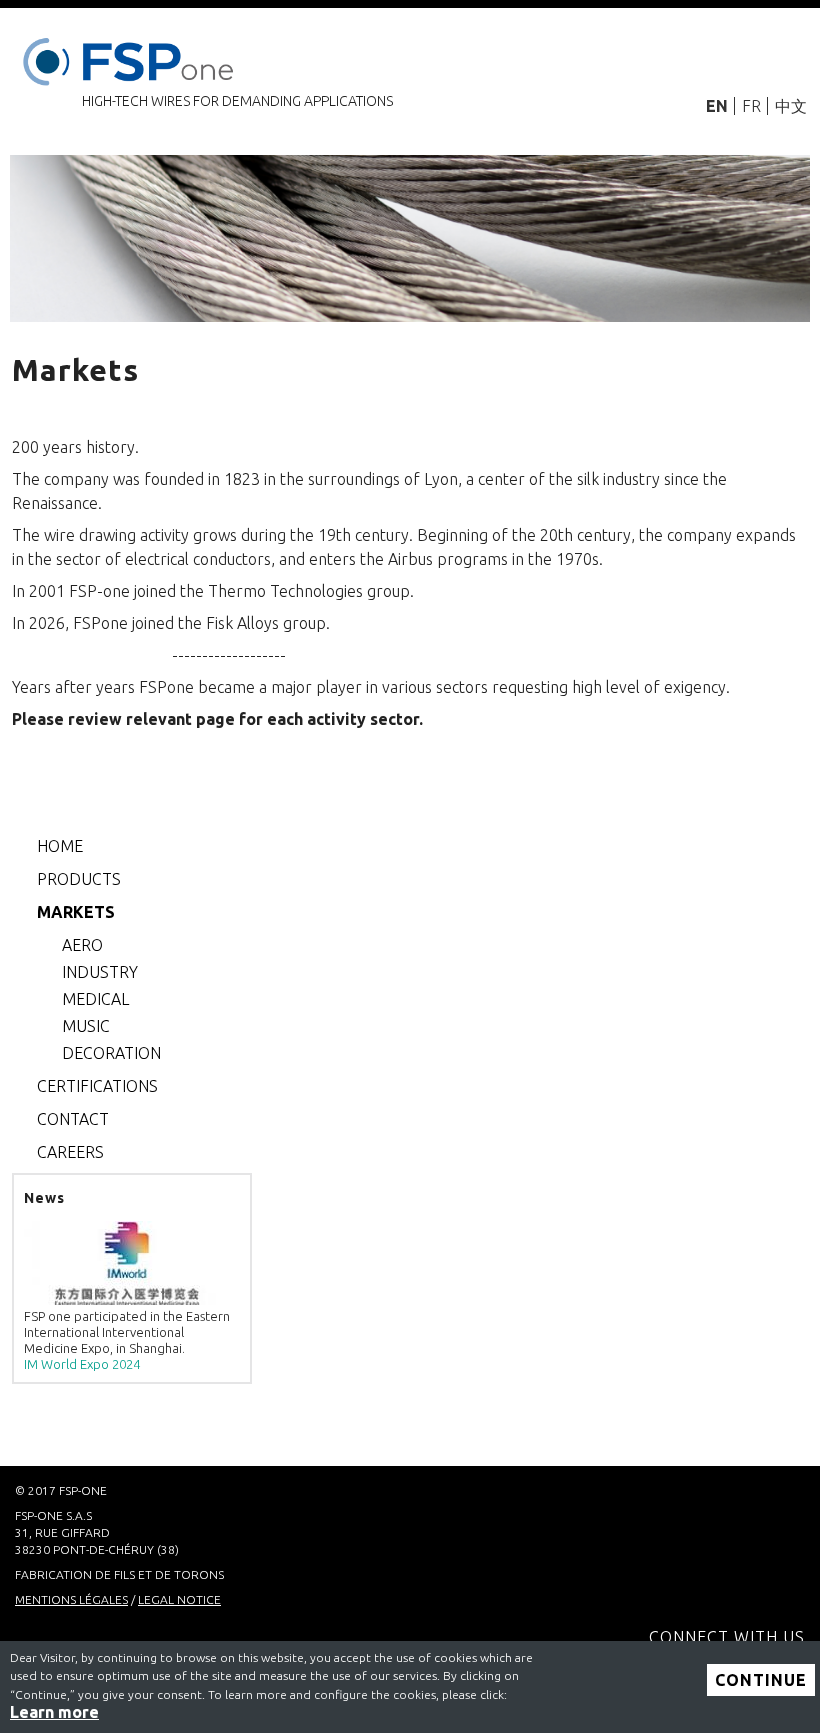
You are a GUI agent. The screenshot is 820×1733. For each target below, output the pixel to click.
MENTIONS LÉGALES (71, 1599)
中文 (791, 106)
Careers (70, 1152)
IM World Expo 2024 (82, 1364)
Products (79, 879)
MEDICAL (95, 999)
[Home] (132, 57)
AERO (82, 945)
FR (751, 106)
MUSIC (86, 1026)
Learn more (54, 1712)
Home (60, 846)
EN (717, 106)
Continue (761, 1680)
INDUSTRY (100, 972)
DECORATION (111, 1053)
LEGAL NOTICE (179, 1599)
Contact (73, 1119)
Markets (76, 912)
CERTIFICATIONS (97, 1086)
